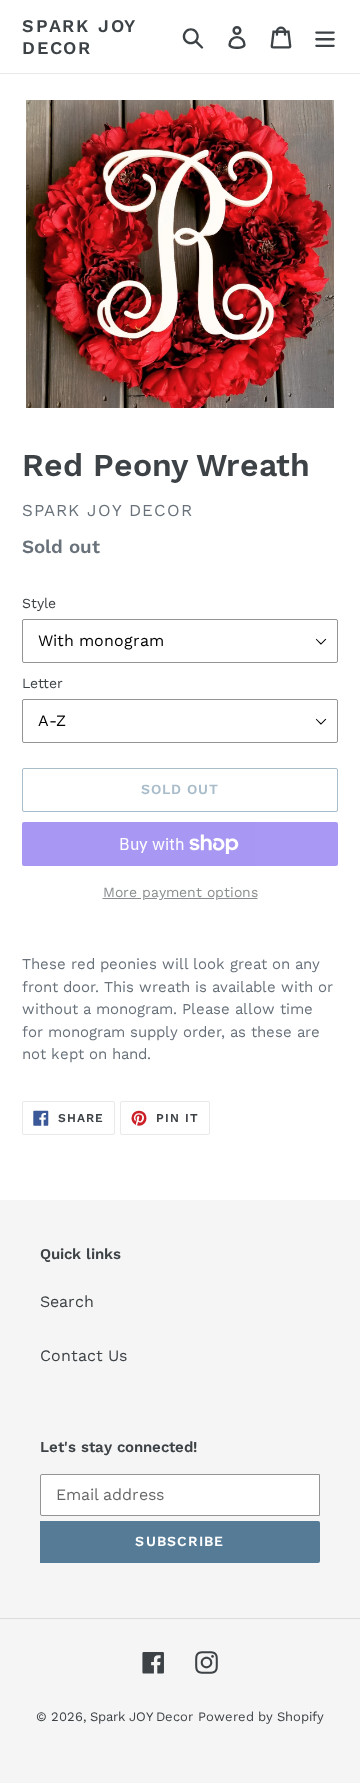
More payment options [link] (180, 892)
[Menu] (325, 36)
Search (67, 1301)
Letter (42, 683)
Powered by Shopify (261, 1716)
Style (39, 603)
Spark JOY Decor (79, 36)
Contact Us (83, 1355)
